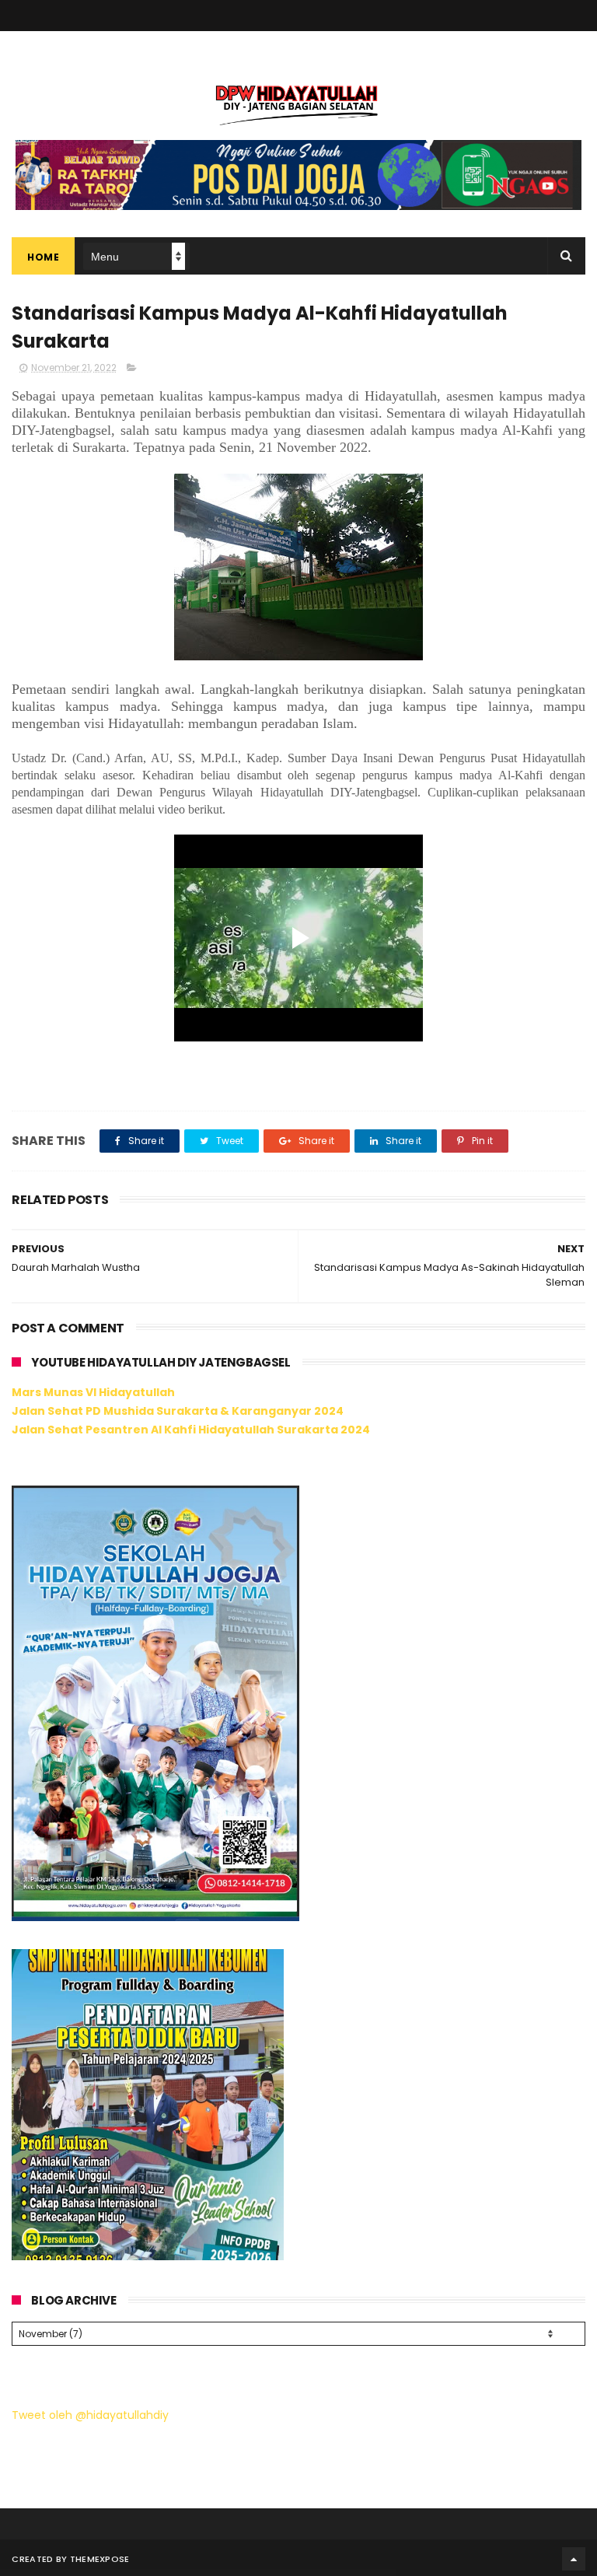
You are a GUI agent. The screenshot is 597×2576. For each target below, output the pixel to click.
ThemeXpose (100, 2559)
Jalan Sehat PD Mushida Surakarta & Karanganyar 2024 (178, 1411)
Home (43, 257)
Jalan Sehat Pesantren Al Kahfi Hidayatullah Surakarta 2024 (191, 1430)
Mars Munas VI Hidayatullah (93, 1392)
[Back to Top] (574, 2559)
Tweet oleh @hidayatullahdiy (90, 2415)
